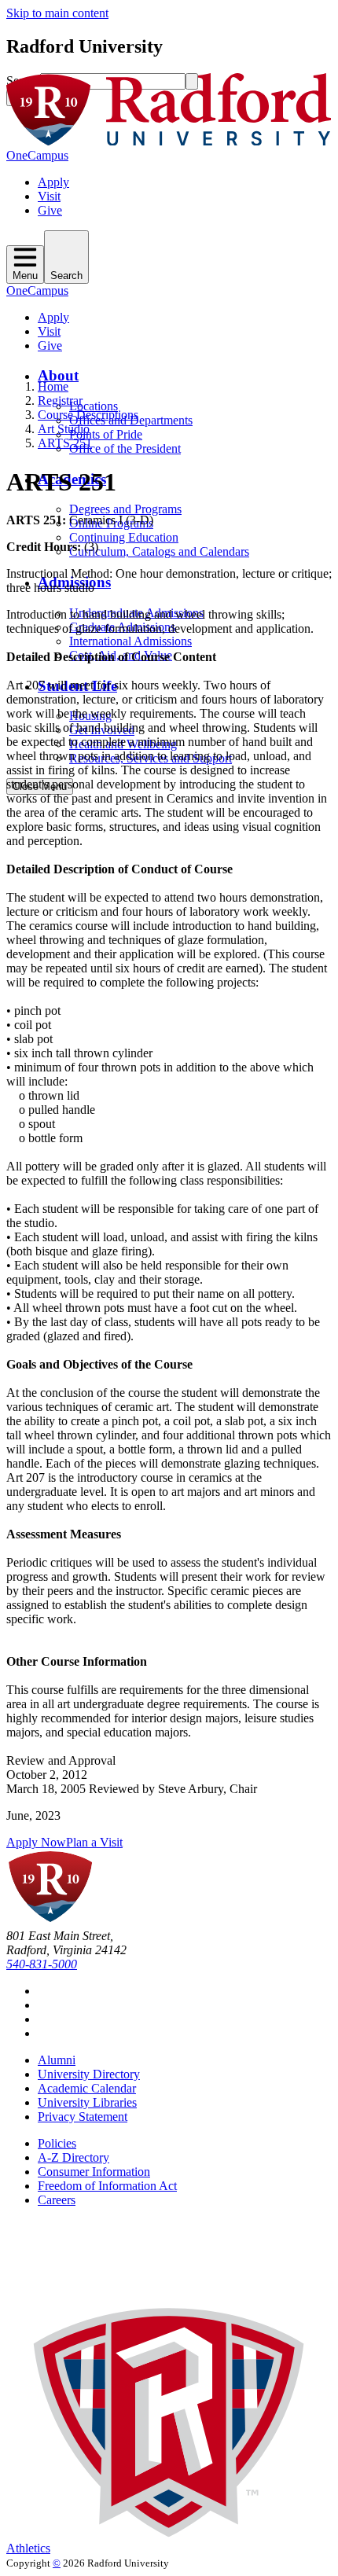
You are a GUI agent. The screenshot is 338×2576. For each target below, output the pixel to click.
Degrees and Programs (125, 509)
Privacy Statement (83, 2117)
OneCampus (37, 155)
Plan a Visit (94, 1842)
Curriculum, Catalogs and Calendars (159, 551)
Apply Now (36, 1842)
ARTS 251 (65, 443)
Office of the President (125, 448)
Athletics (28, 2548)
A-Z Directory (73, 2157)
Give (50, 210)
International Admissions (130, 641)
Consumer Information (94, 2172)
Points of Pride (106, 434)
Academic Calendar (87, 2088)
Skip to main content (57, 13)
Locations (94, 406)
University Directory (89, 2074)
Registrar (60, 401)
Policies (57, 2143)
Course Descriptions (88, 415)
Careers (57, 2200)
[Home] (169, 141)
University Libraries (87, 2102)
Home (53, 386)
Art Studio (64, 429)
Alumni (57, 2060)
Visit (49, 196)
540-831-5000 (42, 1964)
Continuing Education (124, 537)
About (58, 375)
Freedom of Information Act (107, 2186)
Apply (53, 182)
